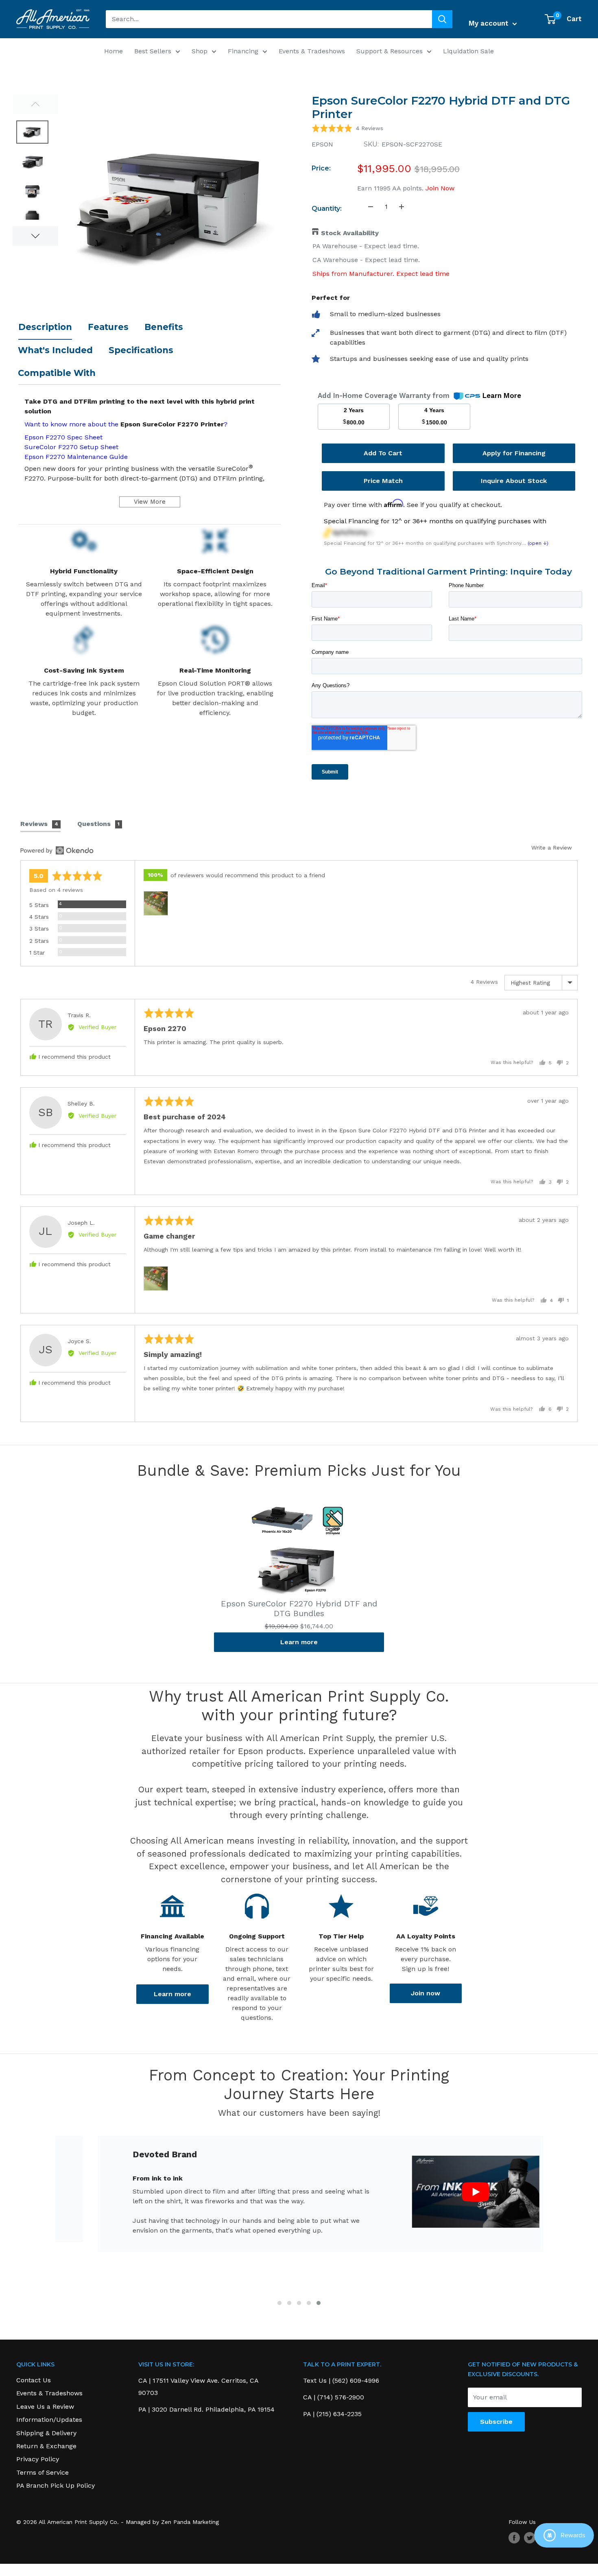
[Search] (442, 19)
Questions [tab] (98, 824)
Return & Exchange (46, 2446)
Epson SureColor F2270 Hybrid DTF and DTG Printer (441, 108)
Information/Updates (49, 2420)
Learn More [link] (502, 395)
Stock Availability (350, 233)
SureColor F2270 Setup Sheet (71, 447)
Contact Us (34, 2380)
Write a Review (552, 848)
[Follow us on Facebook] (514, 2538)
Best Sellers (153, 51)
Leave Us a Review (45, 2407)
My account (490, 23)
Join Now (439, 188)
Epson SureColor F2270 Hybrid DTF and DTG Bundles (299, 1608)
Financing (243, 51)
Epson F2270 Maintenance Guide (76, 457)
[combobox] (269, 19)
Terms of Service (43, 2472)
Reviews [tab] (39, 824)
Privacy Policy (38, 2459)
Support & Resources (390, 51)
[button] (347, 128)
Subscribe (496, 2422)
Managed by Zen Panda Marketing (172, 2522)
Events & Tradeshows (312, 51)
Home (113, 51)
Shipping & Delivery (46, 2433)
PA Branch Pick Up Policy (56, 2485)
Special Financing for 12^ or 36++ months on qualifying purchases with (435, 521)
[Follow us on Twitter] (530, 2538)
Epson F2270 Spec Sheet (63, 437)
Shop (200, 51)
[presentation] (43, 2223)
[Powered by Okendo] (57, 850)
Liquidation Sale (468, 51)
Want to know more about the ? (126, 424)
